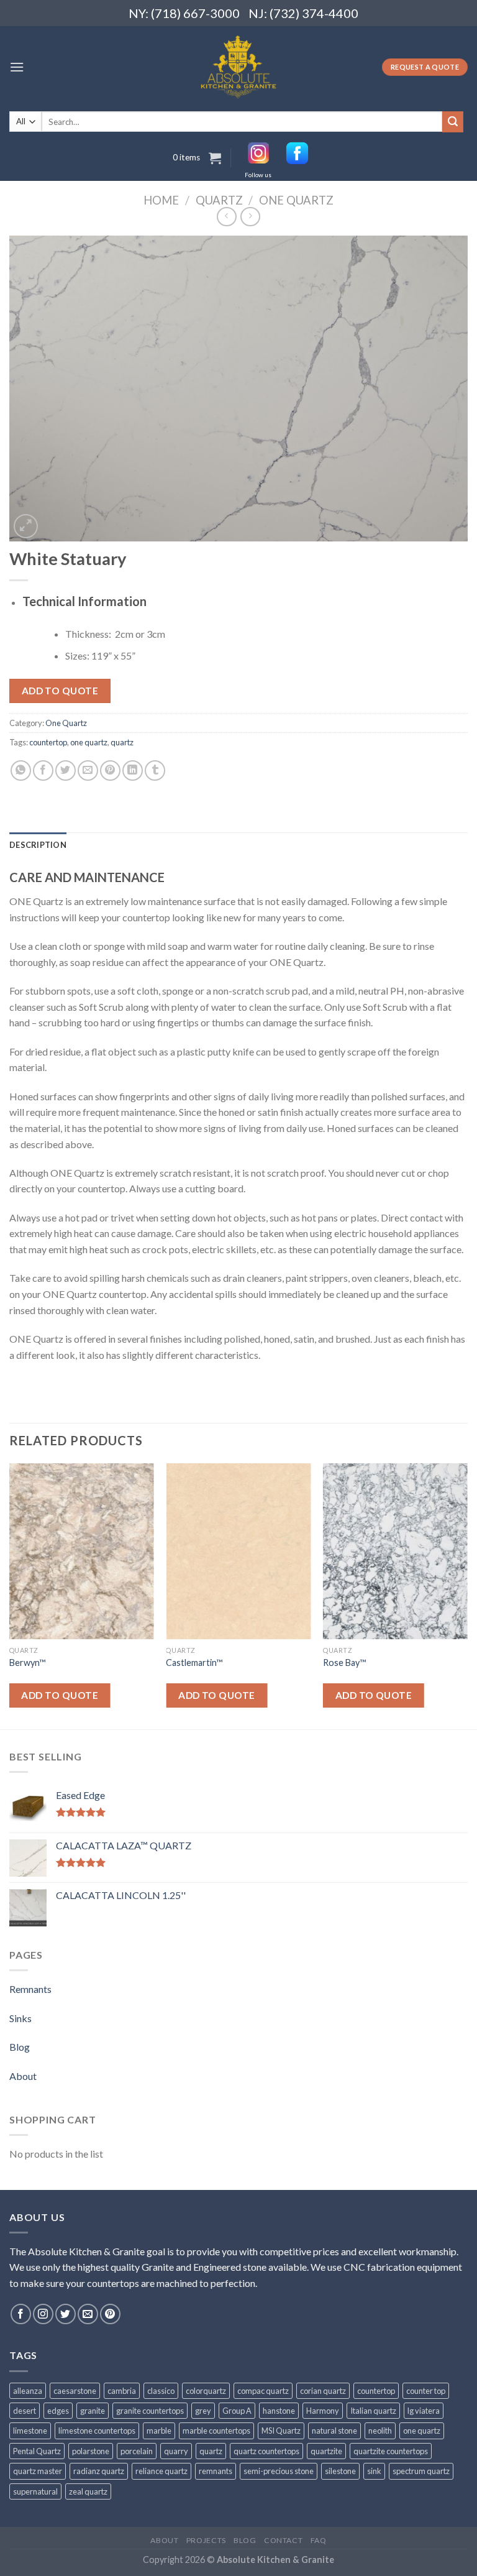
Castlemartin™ (194, 1663)
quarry (176, 2451)
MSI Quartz (281, 2431)
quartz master (38, 2471)
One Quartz (296, 200)
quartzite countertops (391, 2451)
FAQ (319, 2540)
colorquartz (206, 2391)
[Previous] (10, 1595)
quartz (122, 742)
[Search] (453, 122)
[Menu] (17, 67)
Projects (206, 2540)
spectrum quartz (421, 2471)
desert (25, 2411)
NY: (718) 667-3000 (179, 13)
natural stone (334, 2431)
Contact (283, 2540)
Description (38, 845)
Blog (20, 2047)
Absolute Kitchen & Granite (275, 2560)
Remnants (30, 1989)
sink (374, 2471)
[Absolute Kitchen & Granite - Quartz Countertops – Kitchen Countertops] (239, 67)
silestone (340, 2471)
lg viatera (424, 2411)
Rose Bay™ (344, 1663)
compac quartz (263, 2391)
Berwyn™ (27, 1663)
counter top (426, 2391)
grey (203, 2411)
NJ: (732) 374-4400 (303, 13)
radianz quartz (99, 2471)
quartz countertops (266, 2451)
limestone (30, 2431)
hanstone (279, 2411)
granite (93, 2411)
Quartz (219, 200)
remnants (216, 2471)
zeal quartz (88, 2491)
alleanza (28, 2391)
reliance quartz (161, 2471)
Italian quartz (373, 2411)
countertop (48, 742)
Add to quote (60, 691)
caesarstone (75, 2391)
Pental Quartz (37, 2451)
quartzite (326, 2451)
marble (159, 2431)
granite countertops (150, 2411)
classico (161, 2391)
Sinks (20, 2018)
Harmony (323, 2411)
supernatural (35, 2491)
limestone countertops (97, 2431)
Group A (237, 2411)
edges (58, 2411)
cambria (122, 2391)
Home (161, 200)
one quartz (89, 742)
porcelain (137, 2451)
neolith (380, 2431)
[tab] (38, 845)
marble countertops (216, 2431)
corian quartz (323, 2391)
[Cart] (215, 158)
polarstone (91, 2451)
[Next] (467, 1595)
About (23, 2076)
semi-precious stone (279, 2471)
